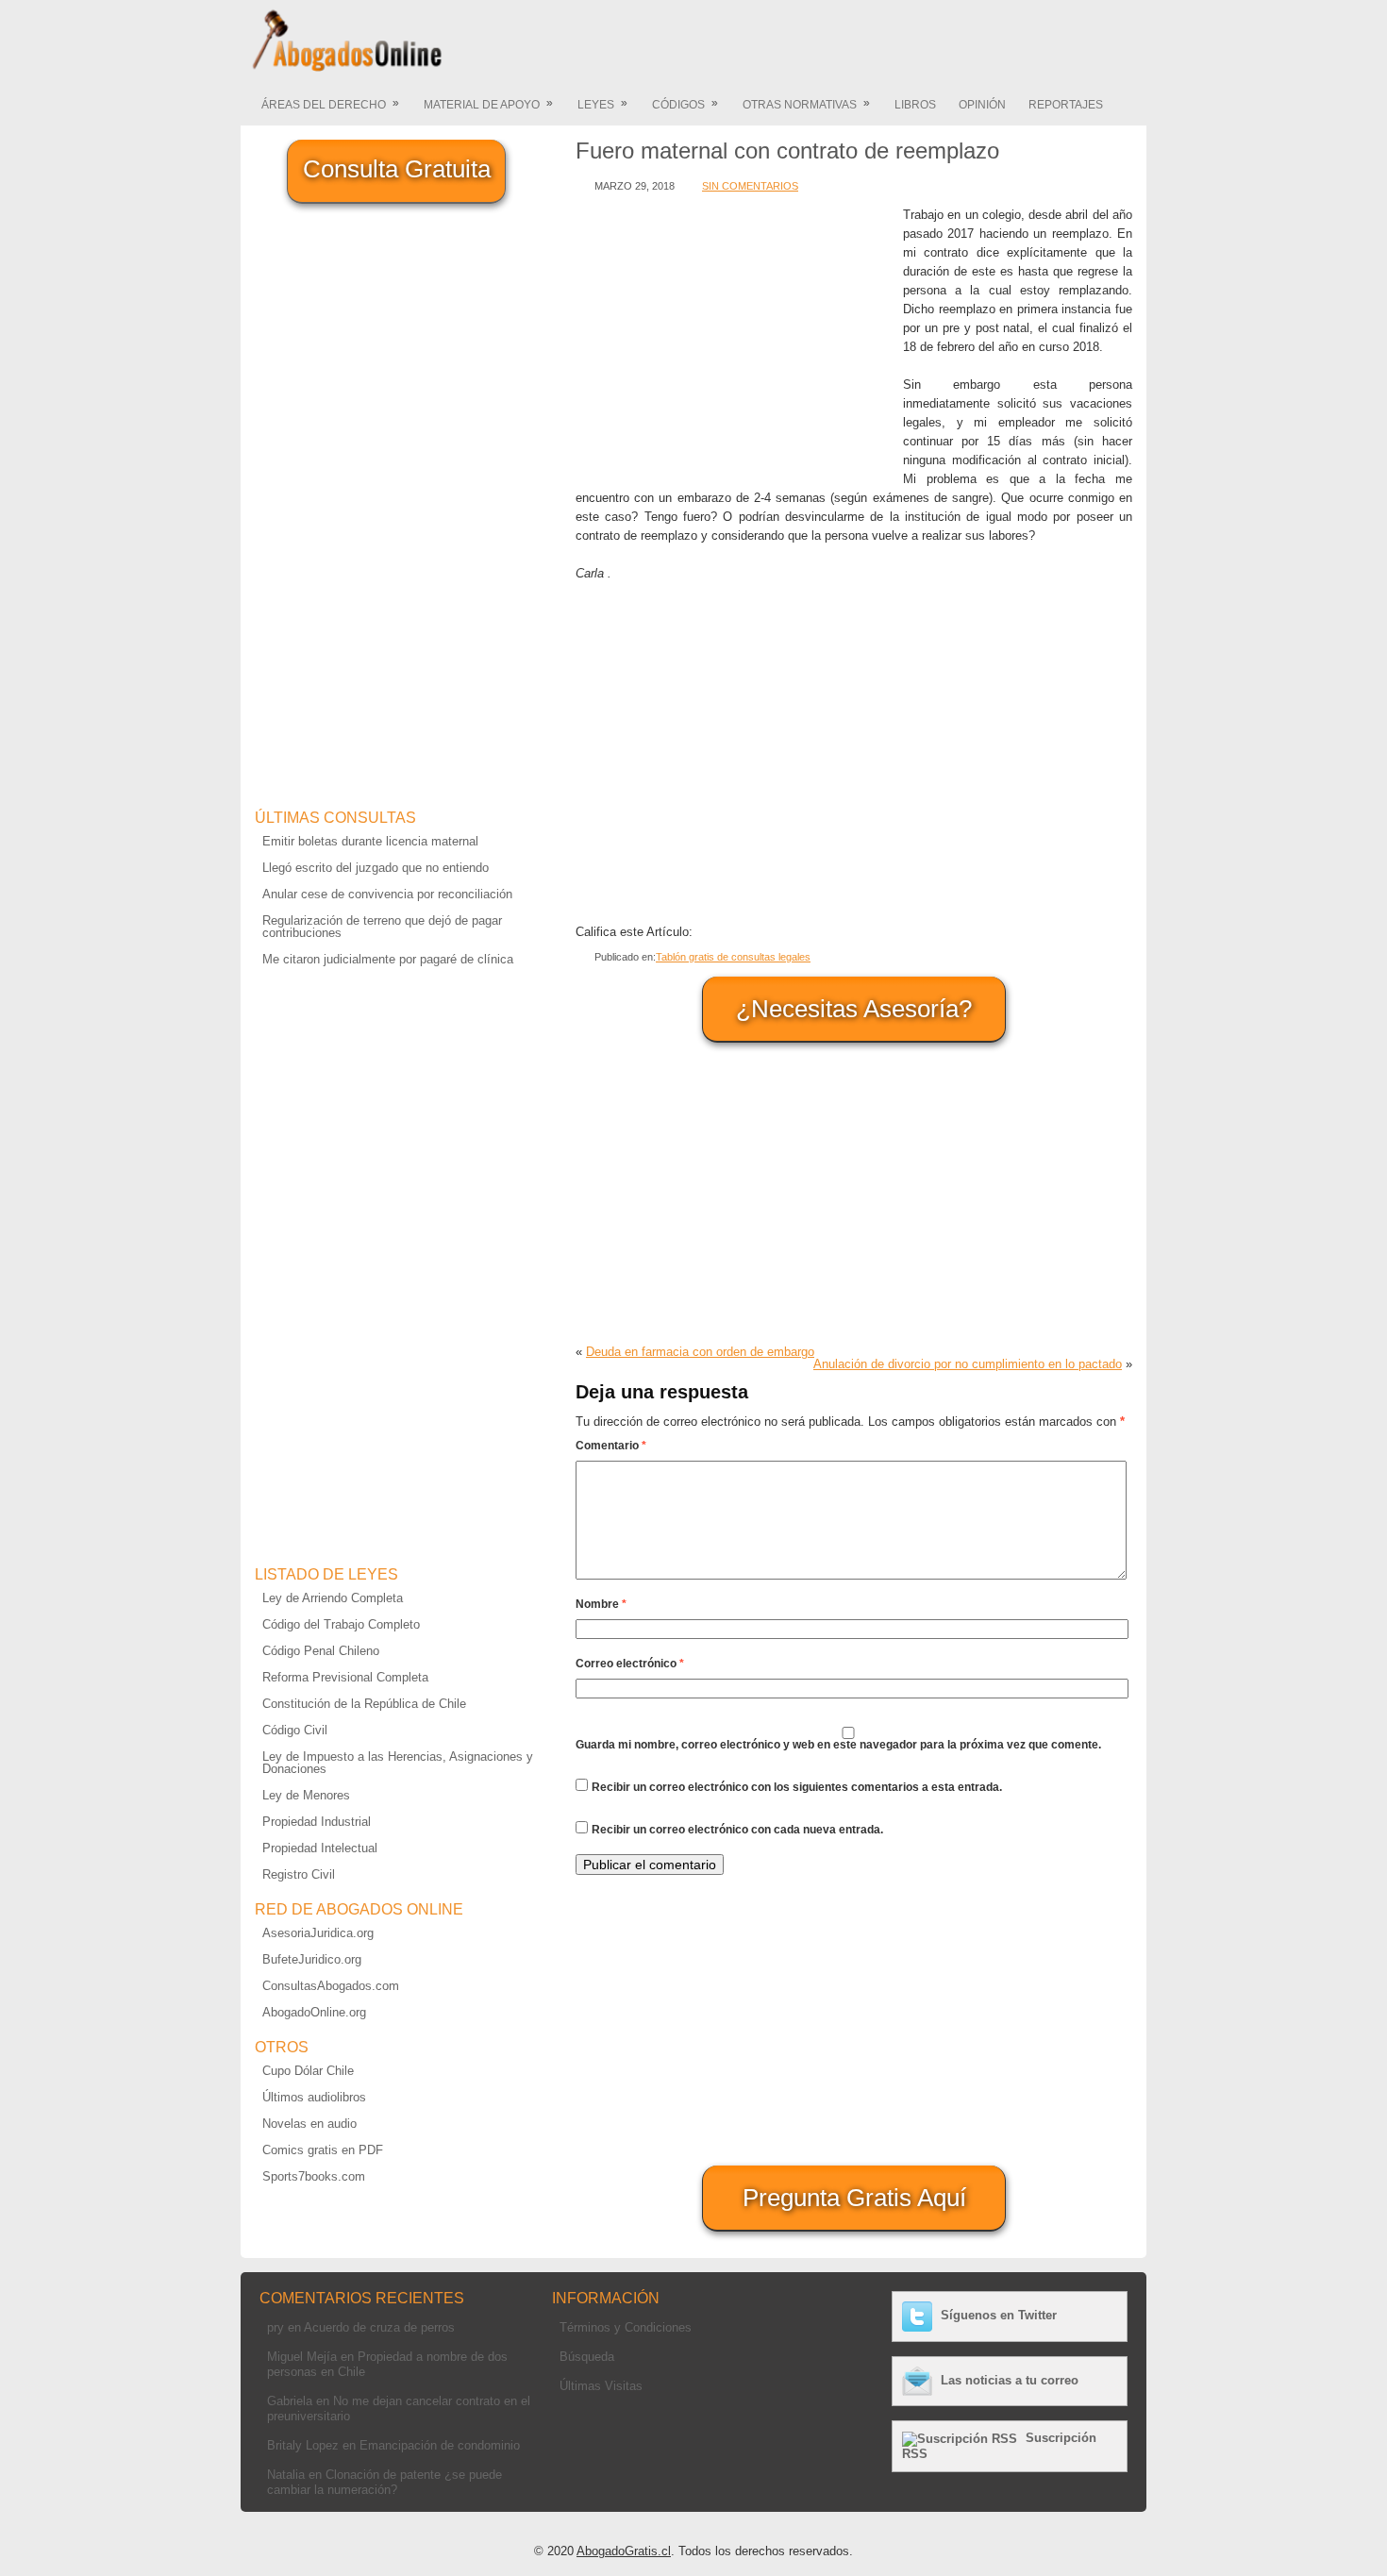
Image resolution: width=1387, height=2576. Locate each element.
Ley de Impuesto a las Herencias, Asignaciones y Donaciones (398, 1763)
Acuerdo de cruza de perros (379, 2327)
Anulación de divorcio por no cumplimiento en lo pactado (968, 1364)
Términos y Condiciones (626, 2327)
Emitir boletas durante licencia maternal (370, 841)
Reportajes (1066, 105)
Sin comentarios (750, 186)
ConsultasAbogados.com (331, 1986)
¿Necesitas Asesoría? (854, 1009)
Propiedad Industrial (317, 1822)
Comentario (611, 1446)
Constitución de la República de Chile (364, 1704)
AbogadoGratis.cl (624, 2551)
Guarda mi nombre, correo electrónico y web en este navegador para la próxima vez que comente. (838, 1745)
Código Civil (295, 1730)
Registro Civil (299, 1874)
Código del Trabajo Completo (341, 1624)
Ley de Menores (306, 1795)
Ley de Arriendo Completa (333, 1598)
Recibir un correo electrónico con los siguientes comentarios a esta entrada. (797, 1787)
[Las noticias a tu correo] (919, 2380)
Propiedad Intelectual (320, 1848)
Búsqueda (587, 2357)
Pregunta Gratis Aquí (854, 2198)
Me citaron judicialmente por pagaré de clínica (388, 959)
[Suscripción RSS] (962, 2438)
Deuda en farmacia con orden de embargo (700, 1352)
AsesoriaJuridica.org (318, 1933)
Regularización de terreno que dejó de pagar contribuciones (382, 927)
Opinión (982, 105)
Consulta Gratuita (397, 169)
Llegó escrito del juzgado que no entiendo (376, 868)
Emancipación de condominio (440, 2445)
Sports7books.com (314, 2176)
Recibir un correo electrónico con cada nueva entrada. (737, 1830)
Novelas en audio (309, 2124)
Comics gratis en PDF (323, 2150)
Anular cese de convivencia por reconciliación (387, 894)
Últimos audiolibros (314, 2097)
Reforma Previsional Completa (345, 1677)
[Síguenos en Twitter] (919, 2315)
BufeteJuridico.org (312, 1959)
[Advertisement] (735, 338)
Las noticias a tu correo (1010, 2380)
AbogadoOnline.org (314, 2012)
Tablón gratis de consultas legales (733, 957)
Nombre (601, 1604)
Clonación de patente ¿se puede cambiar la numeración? (384, 2482)
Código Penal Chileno (321, 1651)
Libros (915, 105)
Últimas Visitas (601, 2386)
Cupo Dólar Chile (308, 2071)
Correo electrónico (630, 1664)
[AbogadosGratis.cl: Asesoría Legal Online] (342, 68)
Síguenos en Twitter (999, 2315)
